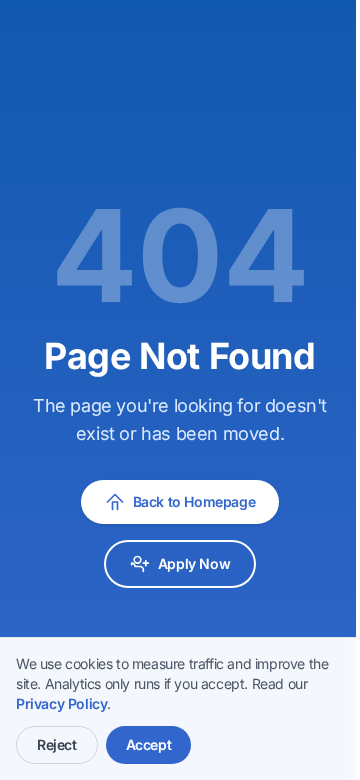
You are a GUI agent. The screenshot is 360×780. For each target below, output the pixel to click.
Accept (149, 744)
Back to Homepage (194, 501)
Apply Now (194, 563)
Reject (57, 744)
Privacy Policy (61, 703)
